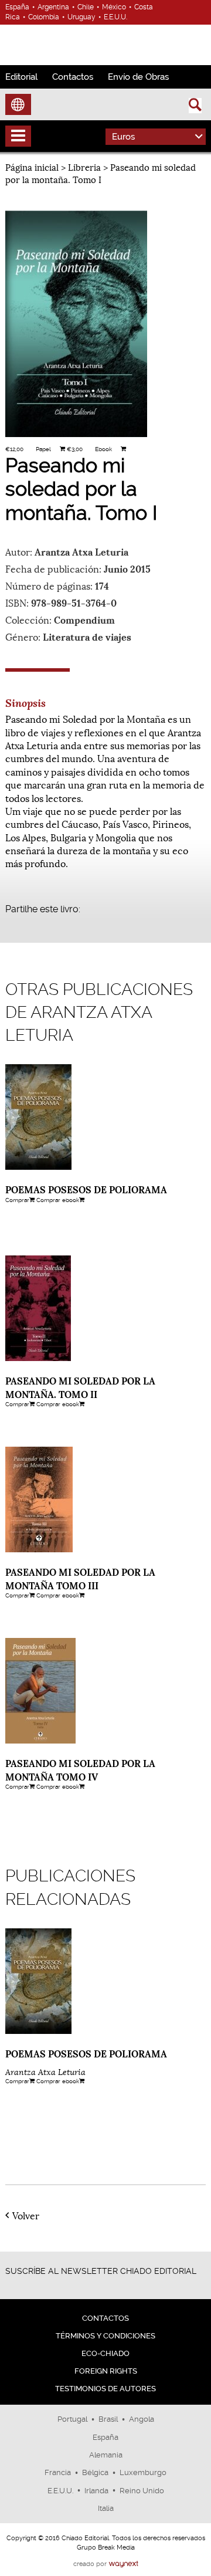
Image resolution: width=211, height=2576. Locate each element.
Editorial (21, 77)
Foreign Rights (106, 2371)
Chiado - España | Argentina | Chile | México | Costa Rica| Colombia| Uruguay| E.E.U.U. (55, 43)
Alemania (106, 2455)
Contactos (73, 77)
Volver (26, 2215)
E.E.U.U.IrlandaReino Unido (106, 2491)
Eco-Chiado (105, 2353)
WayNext (123, 2564)
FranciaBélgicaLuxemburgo (105, 2472)
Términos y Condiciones (105, 2336)
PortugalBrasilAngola (106, 2419)
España (105, 2437)
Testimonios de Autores (105, 2389)
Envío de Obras (138, 77)
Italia (106, 2508)
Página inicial (32, 167)
